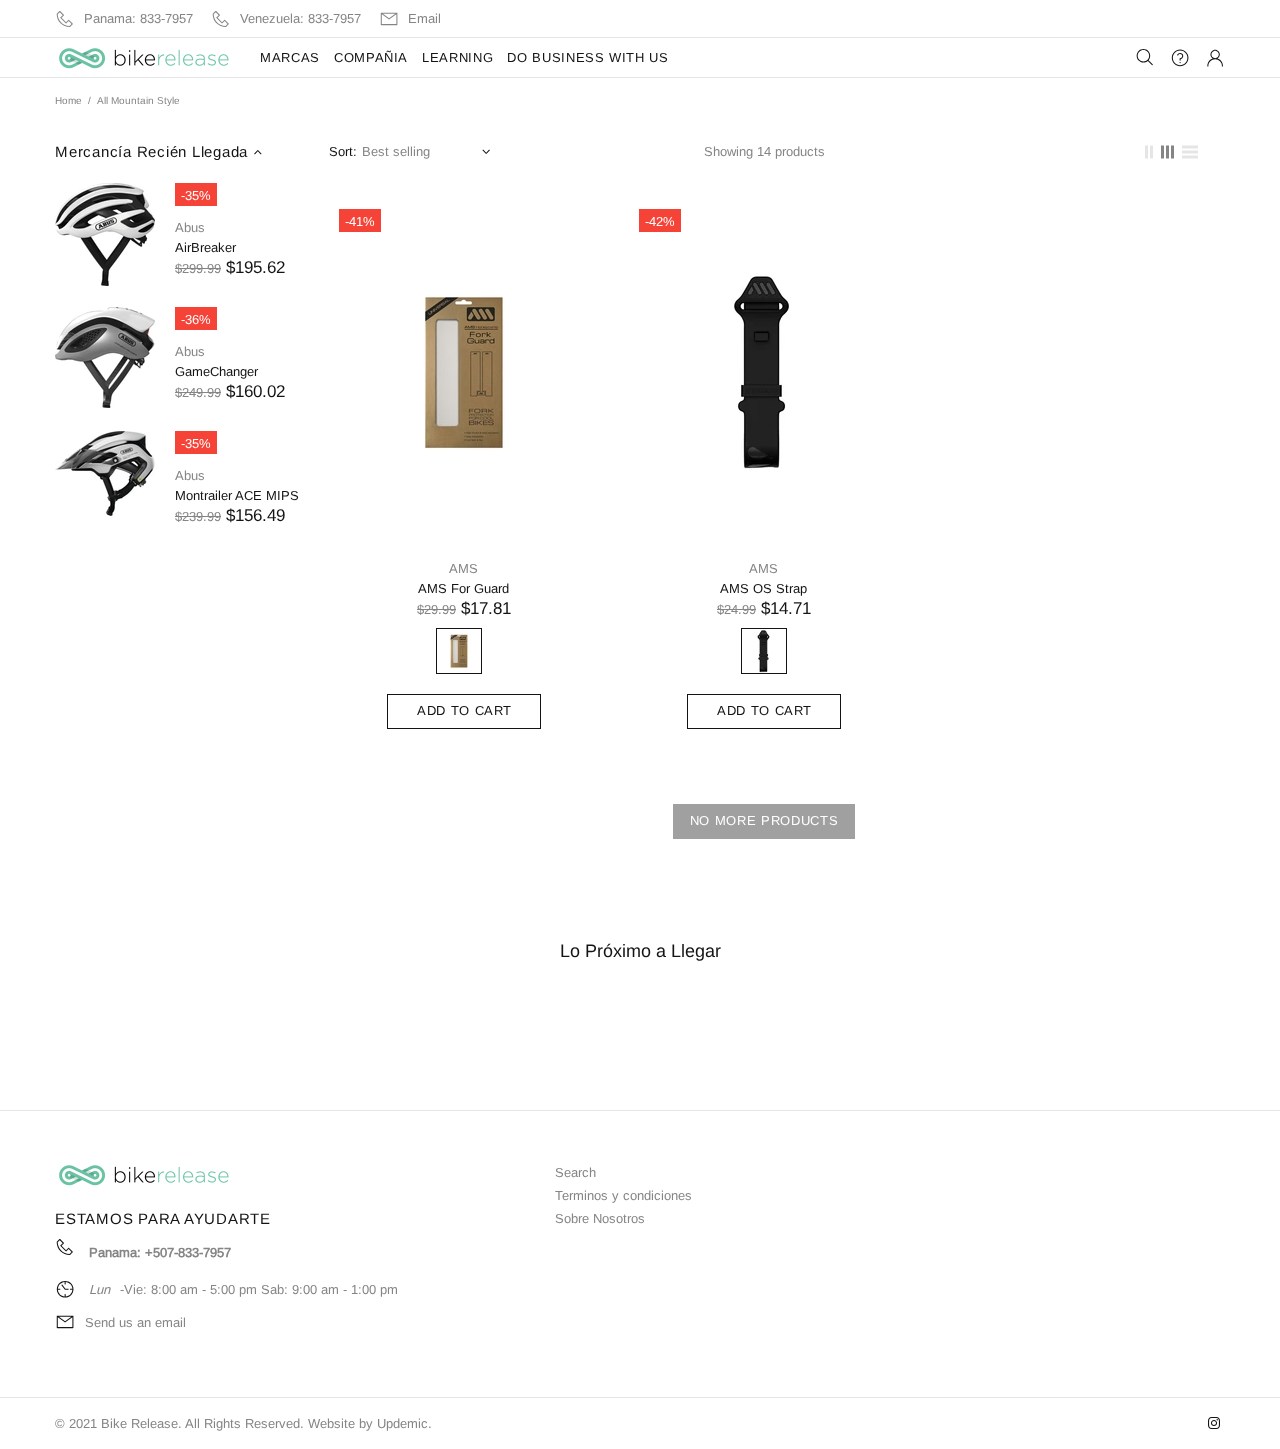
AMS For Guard (463, 588)
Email (424, 18)
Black (764, 651)
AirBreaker (205, 247)
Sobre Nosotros (600, 1218)
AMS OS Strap (763, 588)
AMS (463, 568)
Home (68, 100)
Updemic (402, 1423)
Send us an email (135, 1322)
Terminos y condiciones (623, 1195)
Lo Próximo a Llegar (640, 951)
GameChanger (216, 371)
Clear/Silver (459, 651)
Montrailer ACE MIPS (237, 495)
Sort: (343, 151)
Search (575, 1172)
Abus (190, 227)
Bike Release (145, 57)
